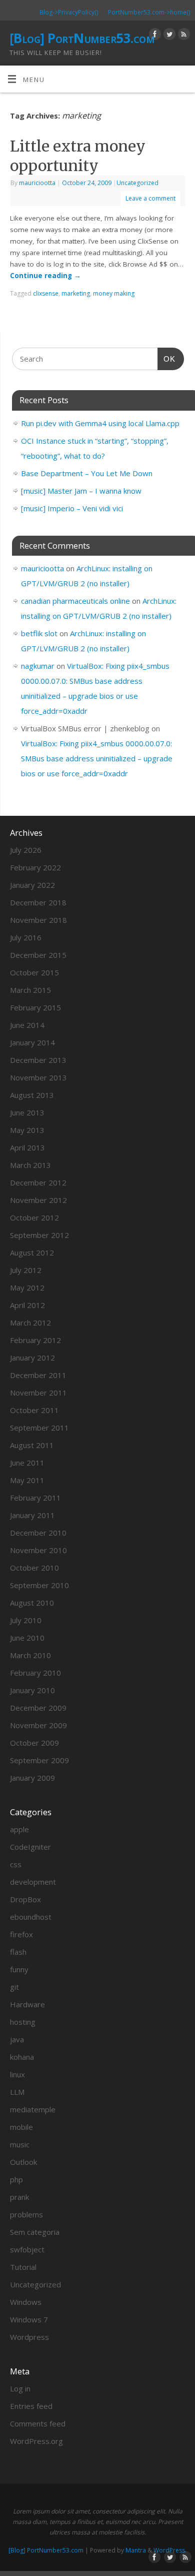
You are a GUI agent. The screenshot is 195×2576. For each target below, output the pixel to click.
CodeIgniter (30, 1847)
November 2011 (38, 1393)
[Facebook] (154, 36)
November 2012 (38, 1200)
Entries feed (31, 2406)
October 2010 (34, 1568)
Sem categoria (35, 2232)
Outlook (23, 2162)
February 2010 (35, 1673)
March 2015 (30, 990)
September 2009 (39, 1760)
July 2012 (26, 1270)
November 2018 (38, 920)
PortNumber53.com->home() (149, 12)
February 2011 (35, 1498)
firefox (21, 1934)
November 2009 (38, 1725)
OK (166, 359)
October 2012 (34, 1217)
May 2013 (27, 1130)
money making (114, 293)
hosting (23, 2022)
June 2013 (27, 1112)
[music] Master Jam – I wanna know (81, 491)
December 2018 (38, 902)
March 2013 (30, 1165)
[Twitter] (168, 36)
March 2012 (30, 1323)
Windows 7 (29, 2319)
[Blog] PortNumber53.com (82, 38)
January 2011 (32, 1515)
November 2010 (38, 1550)
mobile (21, 2127)
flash (18, 1952)
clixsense (46, 293)
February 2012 (35, 1340)
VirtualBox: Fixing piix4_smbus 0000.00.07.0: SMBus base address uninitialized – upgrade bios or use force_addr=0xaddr (97, 758)
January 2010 (32, 1690)
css (16, 1864)
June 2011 (27, 1463)
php (16, 2179)
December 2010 (38, 1533)
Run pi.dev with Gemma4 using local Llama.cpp (100, 423)
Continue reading (45, 276)
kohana (22, 2057)
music (20, 2144)
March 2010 (30, 1655)
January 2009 (32, 1778)
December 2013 (38, 1060)
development (33, 1882)
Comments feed (38, 2423)
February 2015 (35, 1007)
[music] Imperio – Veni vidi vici (72, 508)
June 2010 (27, 1638)
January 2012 (32, 1358)
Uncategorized (137, 183)
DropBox (25, 1899)
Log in (20, 2388)
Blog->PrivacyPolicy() (69, 12)
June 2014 (27, 1025)
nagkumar (38, 666)
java (17, 2039)
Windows (26, 2302)
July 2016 (26, 937)
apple (19, 1829)
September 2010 (39, 1585)
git (14, 1987)
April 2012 (27, 1305)
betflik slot (39, 633)
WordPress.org (36, 2441)
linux (17, 2074)
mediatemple (33, 2109)
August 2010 (32, 1603)
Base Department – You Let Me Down (87, 473)
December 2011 (38, 1375)
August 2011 (32, 1445)
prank (19, 2197)
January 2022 (32, 885)
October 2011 (34, 1410)
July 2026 (26, 850)
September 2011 (39, 1428)
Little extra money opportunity (78, 156)
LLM (17, 2092)
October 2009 (34, 1743)
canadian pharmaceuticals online (75, 601)
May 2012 (27, 1287)
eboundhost (31, 1917)
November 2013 (38, 1077)
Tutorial (23, 2267)
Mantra (136, 2550)
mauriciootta (37, 183)
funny (19, 1969)
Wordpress (29, 2337)
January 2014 (32, 1042)
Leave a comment (150, 198)
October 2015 (34, 972)
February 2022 (35, 867)
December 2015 (38, 955)
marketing (76, 293)
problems (26, 2214)
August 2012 (32, 1252)
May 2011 (27, 1480)
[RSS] (183, 36)
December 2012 (38, 1182)
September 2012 (39, 1235)
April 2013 (27, 1147)
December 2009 (38, 1708)
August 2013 (32, 1095)
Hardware (27, 2004)
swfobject (27, 2249)
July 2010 (26, 1620)
